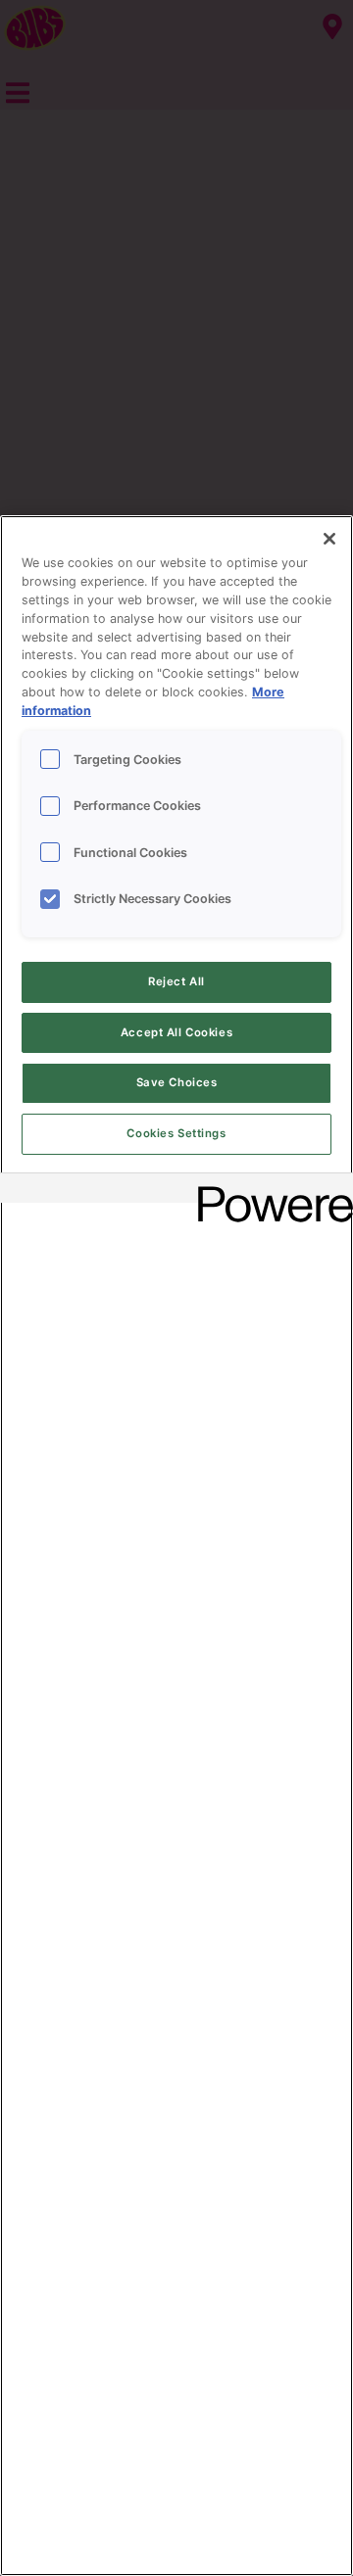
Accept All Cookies (176, 1032)
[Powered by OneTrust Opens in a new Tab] (269, 1191)
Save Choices (177, 1082)
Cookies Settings (176, 1133)
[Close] (329, 539)
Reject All (176, 981)
